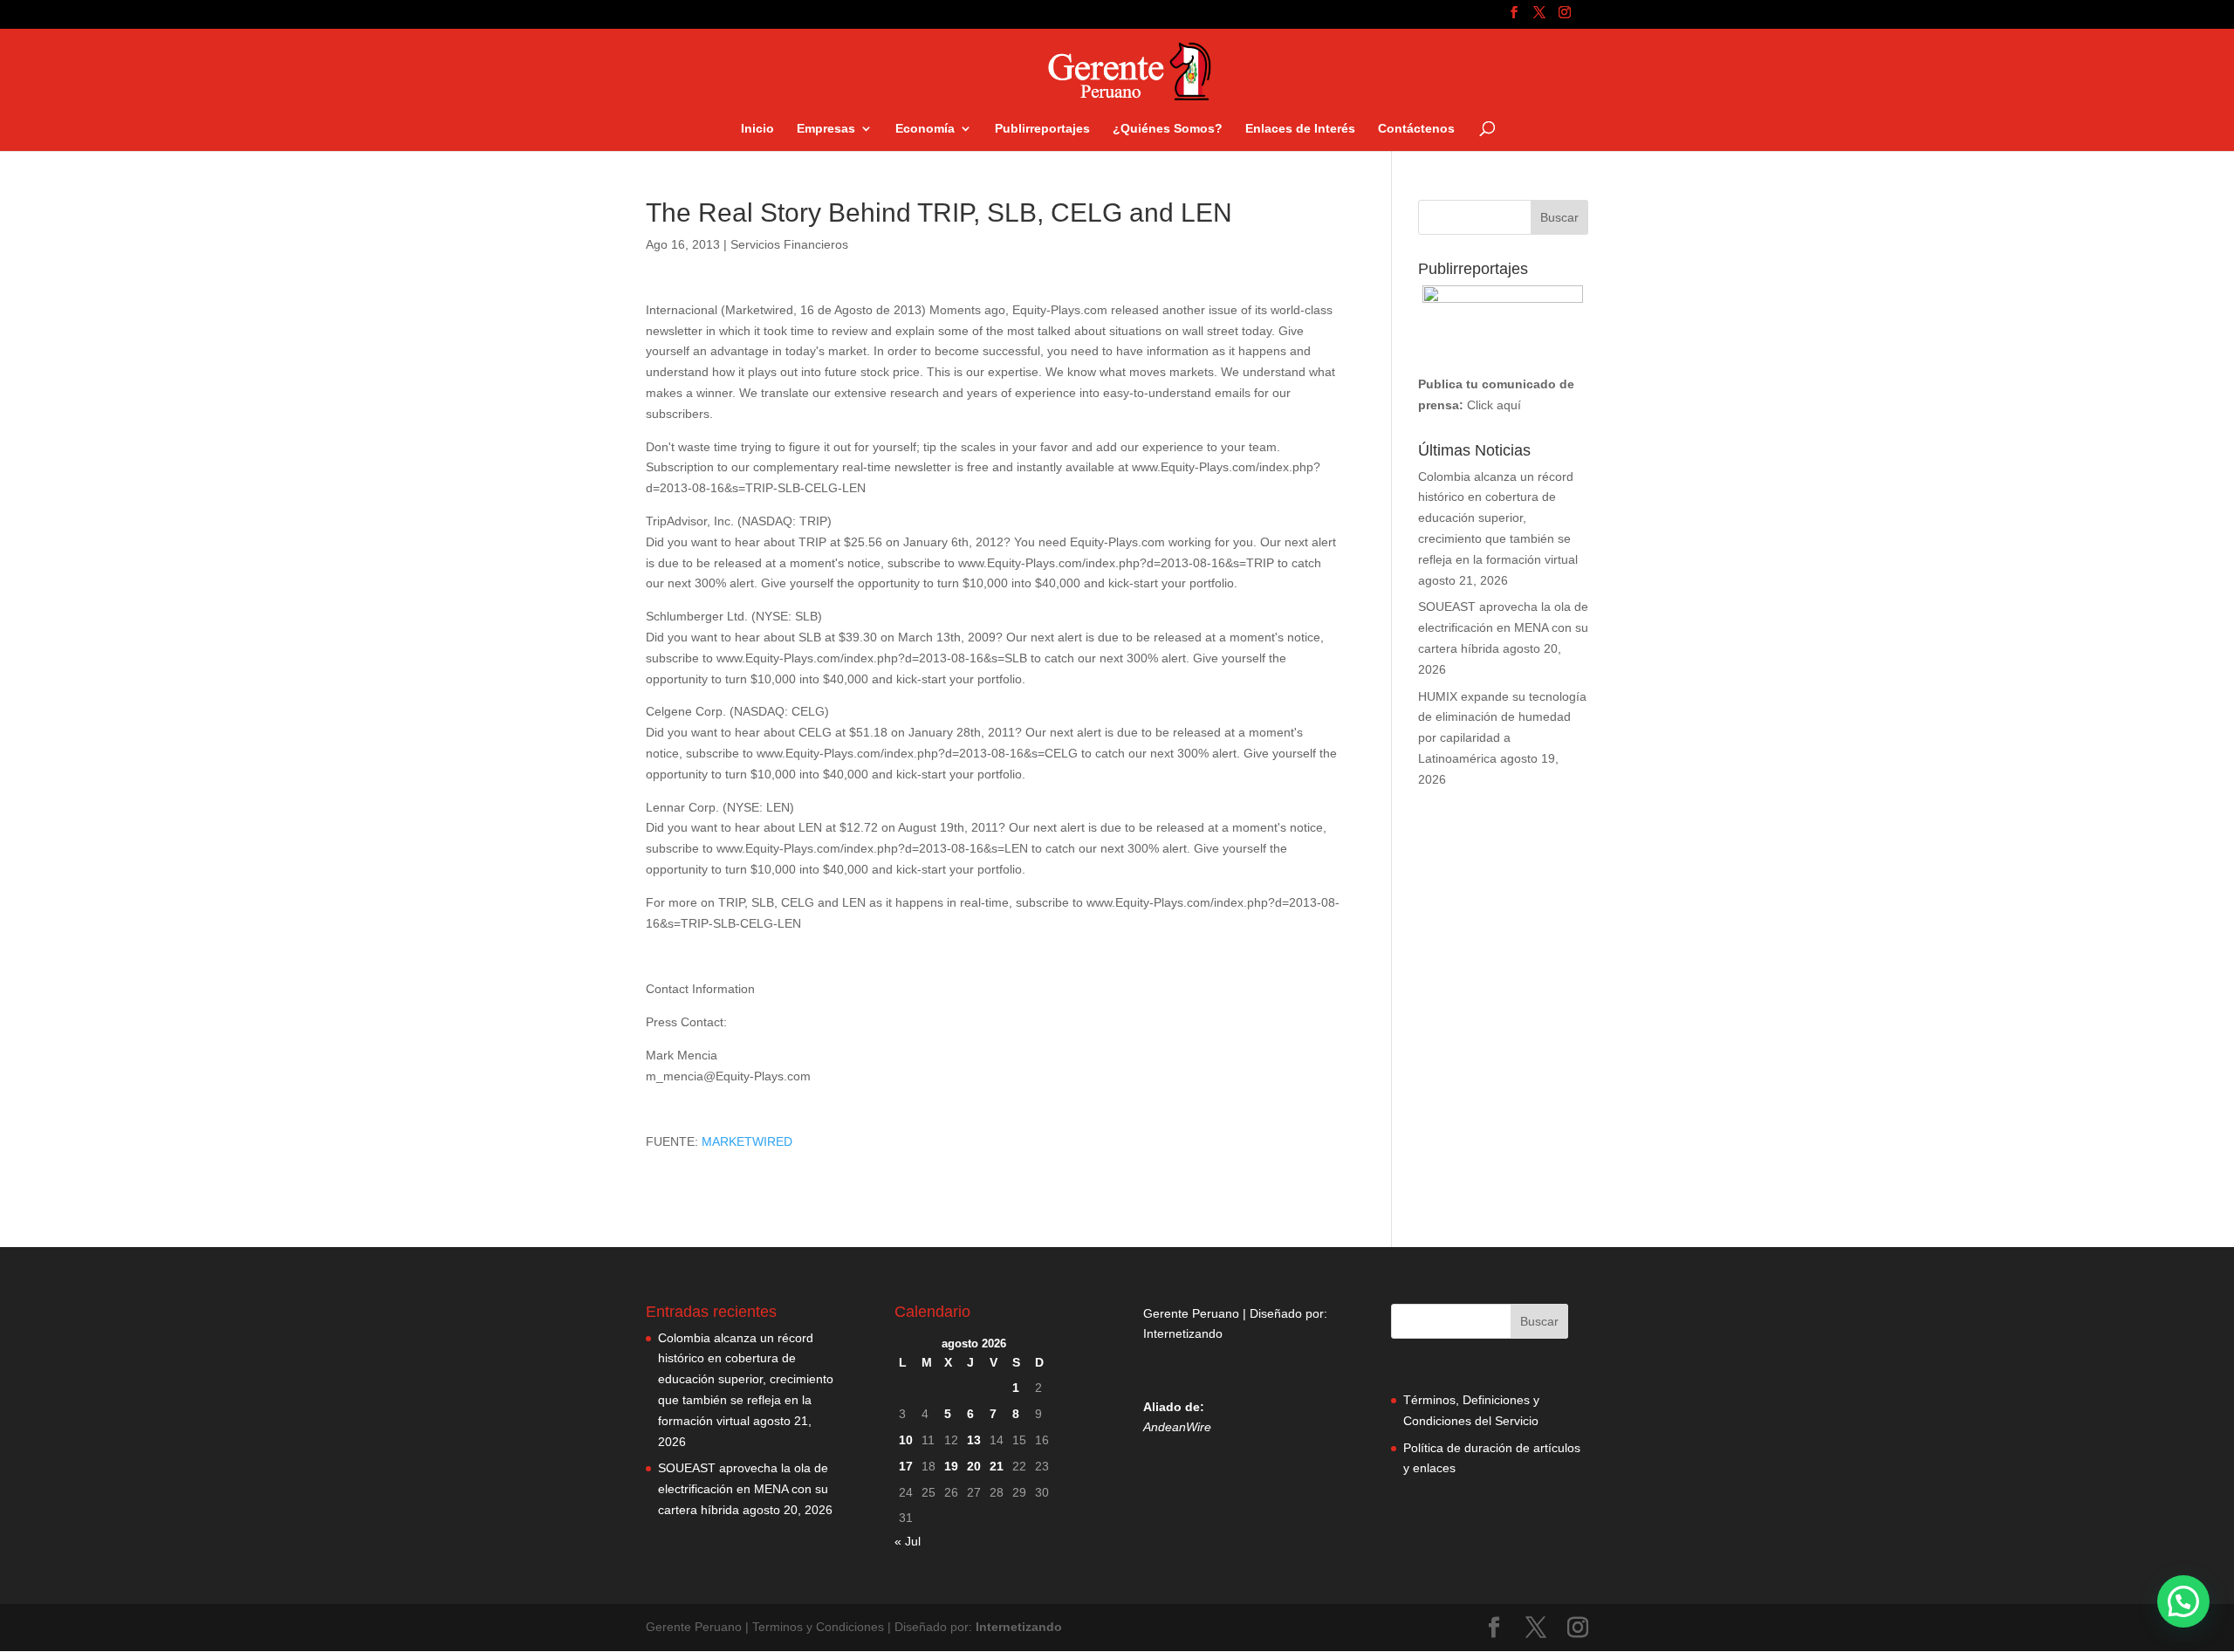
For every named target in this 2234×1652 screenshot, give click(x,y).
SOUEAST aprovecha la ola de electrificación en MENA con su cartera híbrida (1503, 627)
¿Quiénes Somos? (1168, 129)
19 (951, 1466)
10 (906, 1440)
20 (974, 1466)
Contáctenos (1416, 129)
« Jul (908, 1541)
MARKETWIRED (747, 1141)
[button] (2183, 1601)
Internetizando (1183, 1333)
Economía (925, 129)
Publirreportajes (1042, 129)
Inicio (757, 129)
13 (974, 1440)
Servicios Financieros (789, 244)
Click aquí (1494, 405)
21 (997, 1466)
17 (906, 1466)
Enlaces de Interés (1300, 129)
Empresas (826, 129)
